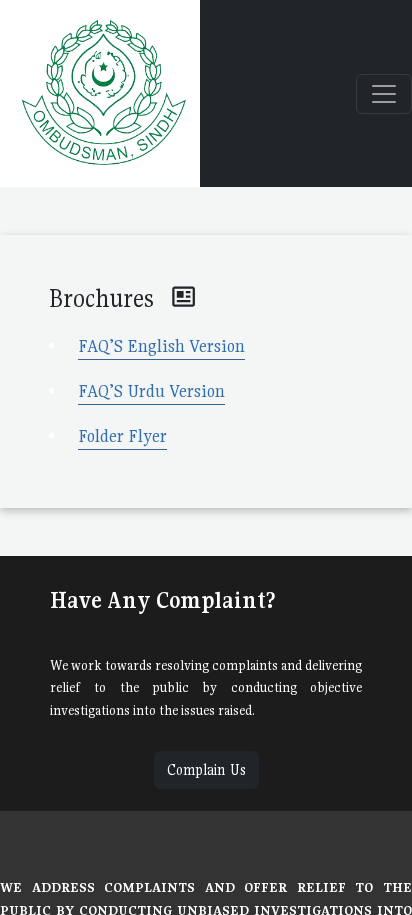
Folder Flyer (122, 436)
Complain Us (206, 770)
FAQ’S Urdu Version (151, 391)
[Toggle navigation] (384, 94)
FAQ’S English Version (161, 346)
